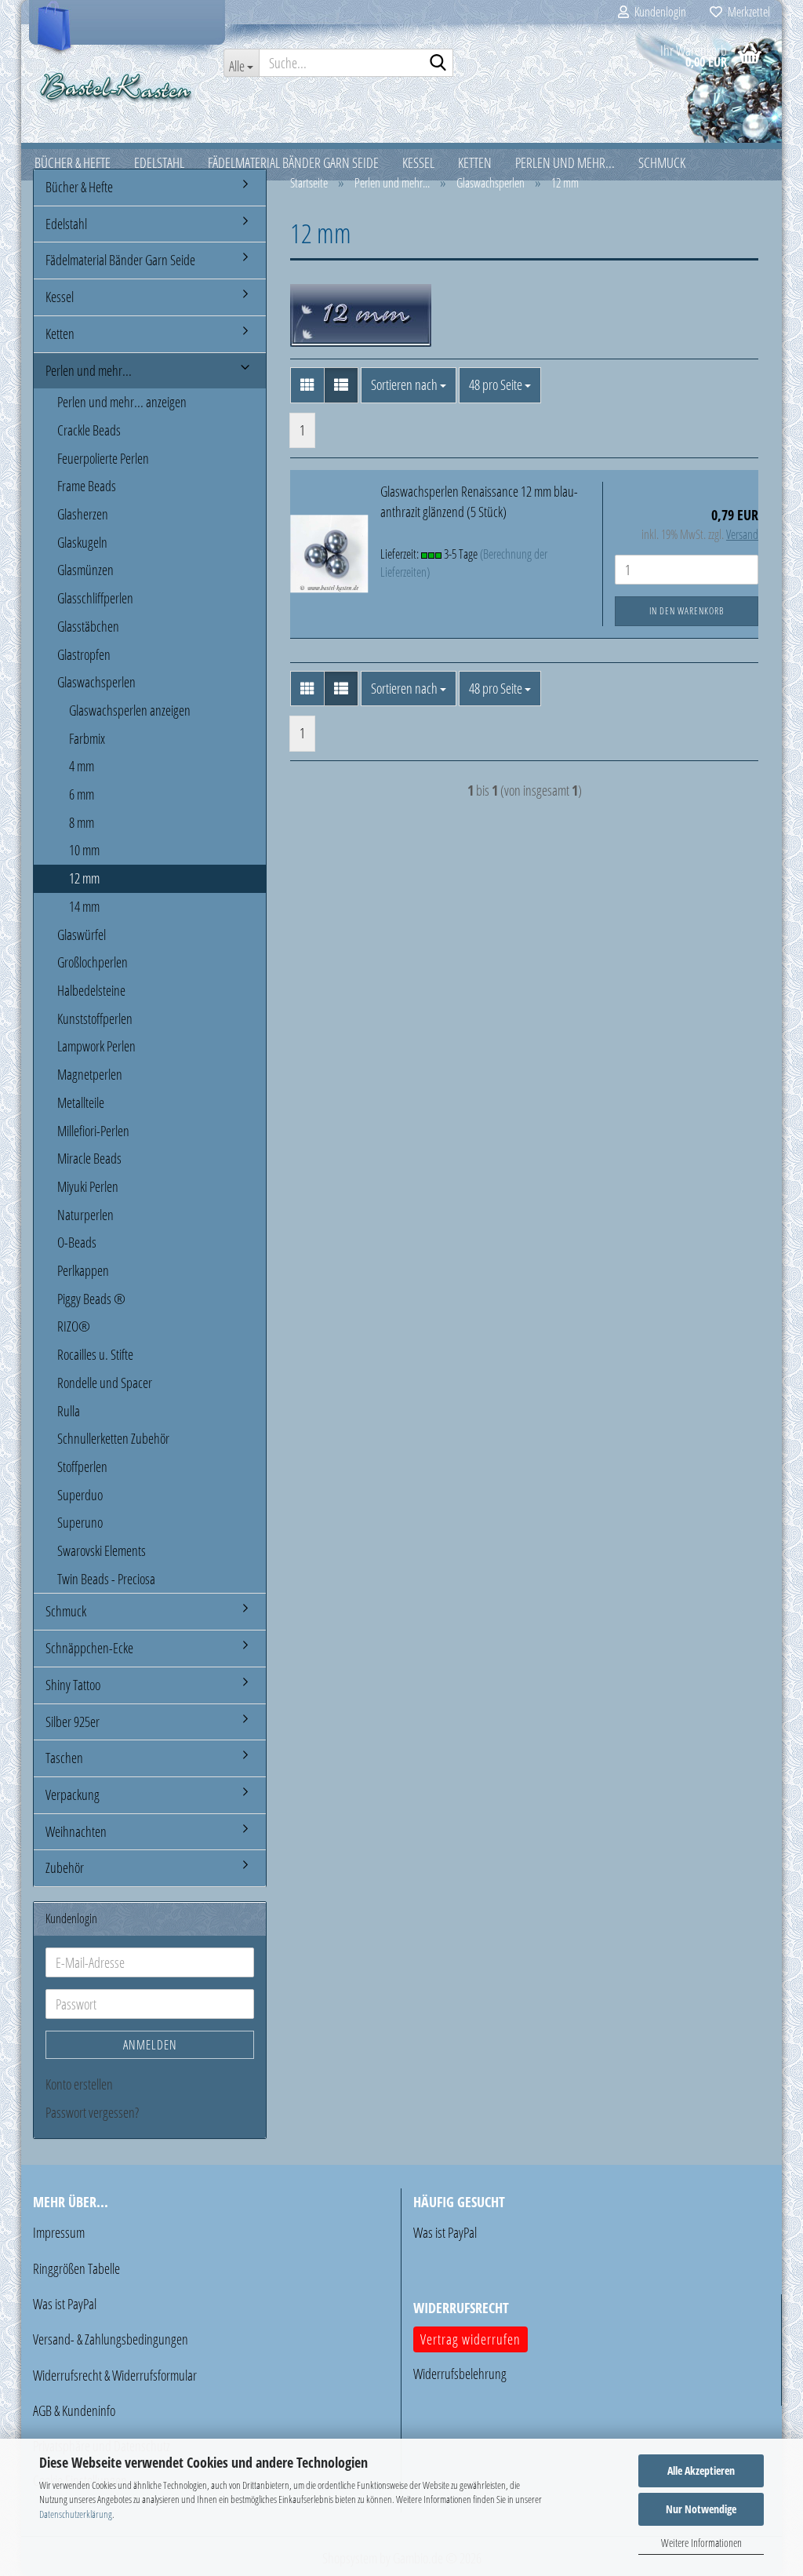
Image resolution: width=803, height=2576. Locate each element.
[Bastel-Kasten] (116, 86)
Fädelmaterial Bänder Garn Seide (120, 260)
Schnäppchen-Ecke (89, 1648)
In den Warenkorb (687, 611)
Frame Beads (87, 486)
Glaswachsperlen (96, 682)
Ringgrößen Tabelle (76, 2268)
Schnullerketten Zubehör (113, 1438)
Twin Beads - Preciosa (106, 1579)
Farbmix (87, 738)
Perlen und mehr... (89, 370)
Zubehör (65, 1867)
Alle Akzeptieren (701, 2470)
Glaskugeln (82, 542)
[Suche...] (438, 64)
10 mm (84, 850)
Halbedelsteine (91, 990)
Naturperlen (85, 1215)
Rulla (69, 1411)
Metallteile (81, 1102)
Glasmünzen (85, 570)
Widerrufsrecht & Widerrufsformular (115, 2375)
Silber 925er (73, 1722)
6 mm (82, 794)
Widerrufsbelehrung (460, 2374)
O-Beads (77, 1242)
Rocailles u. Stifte (95, 1354)
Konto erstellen (79, 2084)
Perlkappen (83, 1270)
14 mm (84, 906)
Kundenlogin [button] (658, 12)
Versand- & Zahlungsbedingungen (111, 2339)
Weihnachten (76, 1831)
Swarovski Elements (102, 1550)
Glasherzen (83, 514)
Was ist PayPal (65, 2304)
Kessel (60, 297)
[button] (307, 385)
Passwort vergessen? (92, 2112)
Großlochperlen (93, 962)
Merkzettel (746, 12)
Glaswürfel (82, 935)
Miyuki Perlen (88, 1186)
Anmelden (150, 2045)
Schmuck (66, 1611)
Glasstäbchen (88, 626)
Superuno (80, 1522)
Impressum (59, 2232)
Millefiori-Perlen (93, 1131)
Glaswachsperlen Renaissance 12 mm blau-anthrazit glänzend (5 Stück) (479, 501)
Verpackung (73, 1794)
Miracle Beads (89, 1158)
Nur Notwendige (701, 2509)
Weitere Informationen (701, 2543)
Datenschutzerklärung (76, 2514)
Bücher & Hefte (79, 187)
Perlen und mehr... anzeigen (122, 402)
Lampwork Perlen (96, 1046)
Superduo (80, 1495)
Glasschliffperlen (95, 598)
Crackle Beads (89, 430)
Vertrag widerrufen (471, 2339)
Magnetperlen (90, 1074)
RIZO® (74, 1326)
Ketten (60, 333)
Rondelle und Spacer (105, 1383)
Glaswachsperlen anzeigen (130, 710)
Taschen (64, 1758)
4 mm (82, 766)
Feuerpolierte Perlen (103, 458)
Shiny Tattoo (73, 1685)
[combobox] (409, 385)
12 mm (84, 878)
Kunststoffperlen (95, 1018)
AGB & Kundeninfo (74, 2410)
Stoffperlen (82, 1467)
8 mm (82, 822)
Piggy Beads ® (91, 1299)
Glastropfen (84, 654)
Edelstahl (66, 224)
